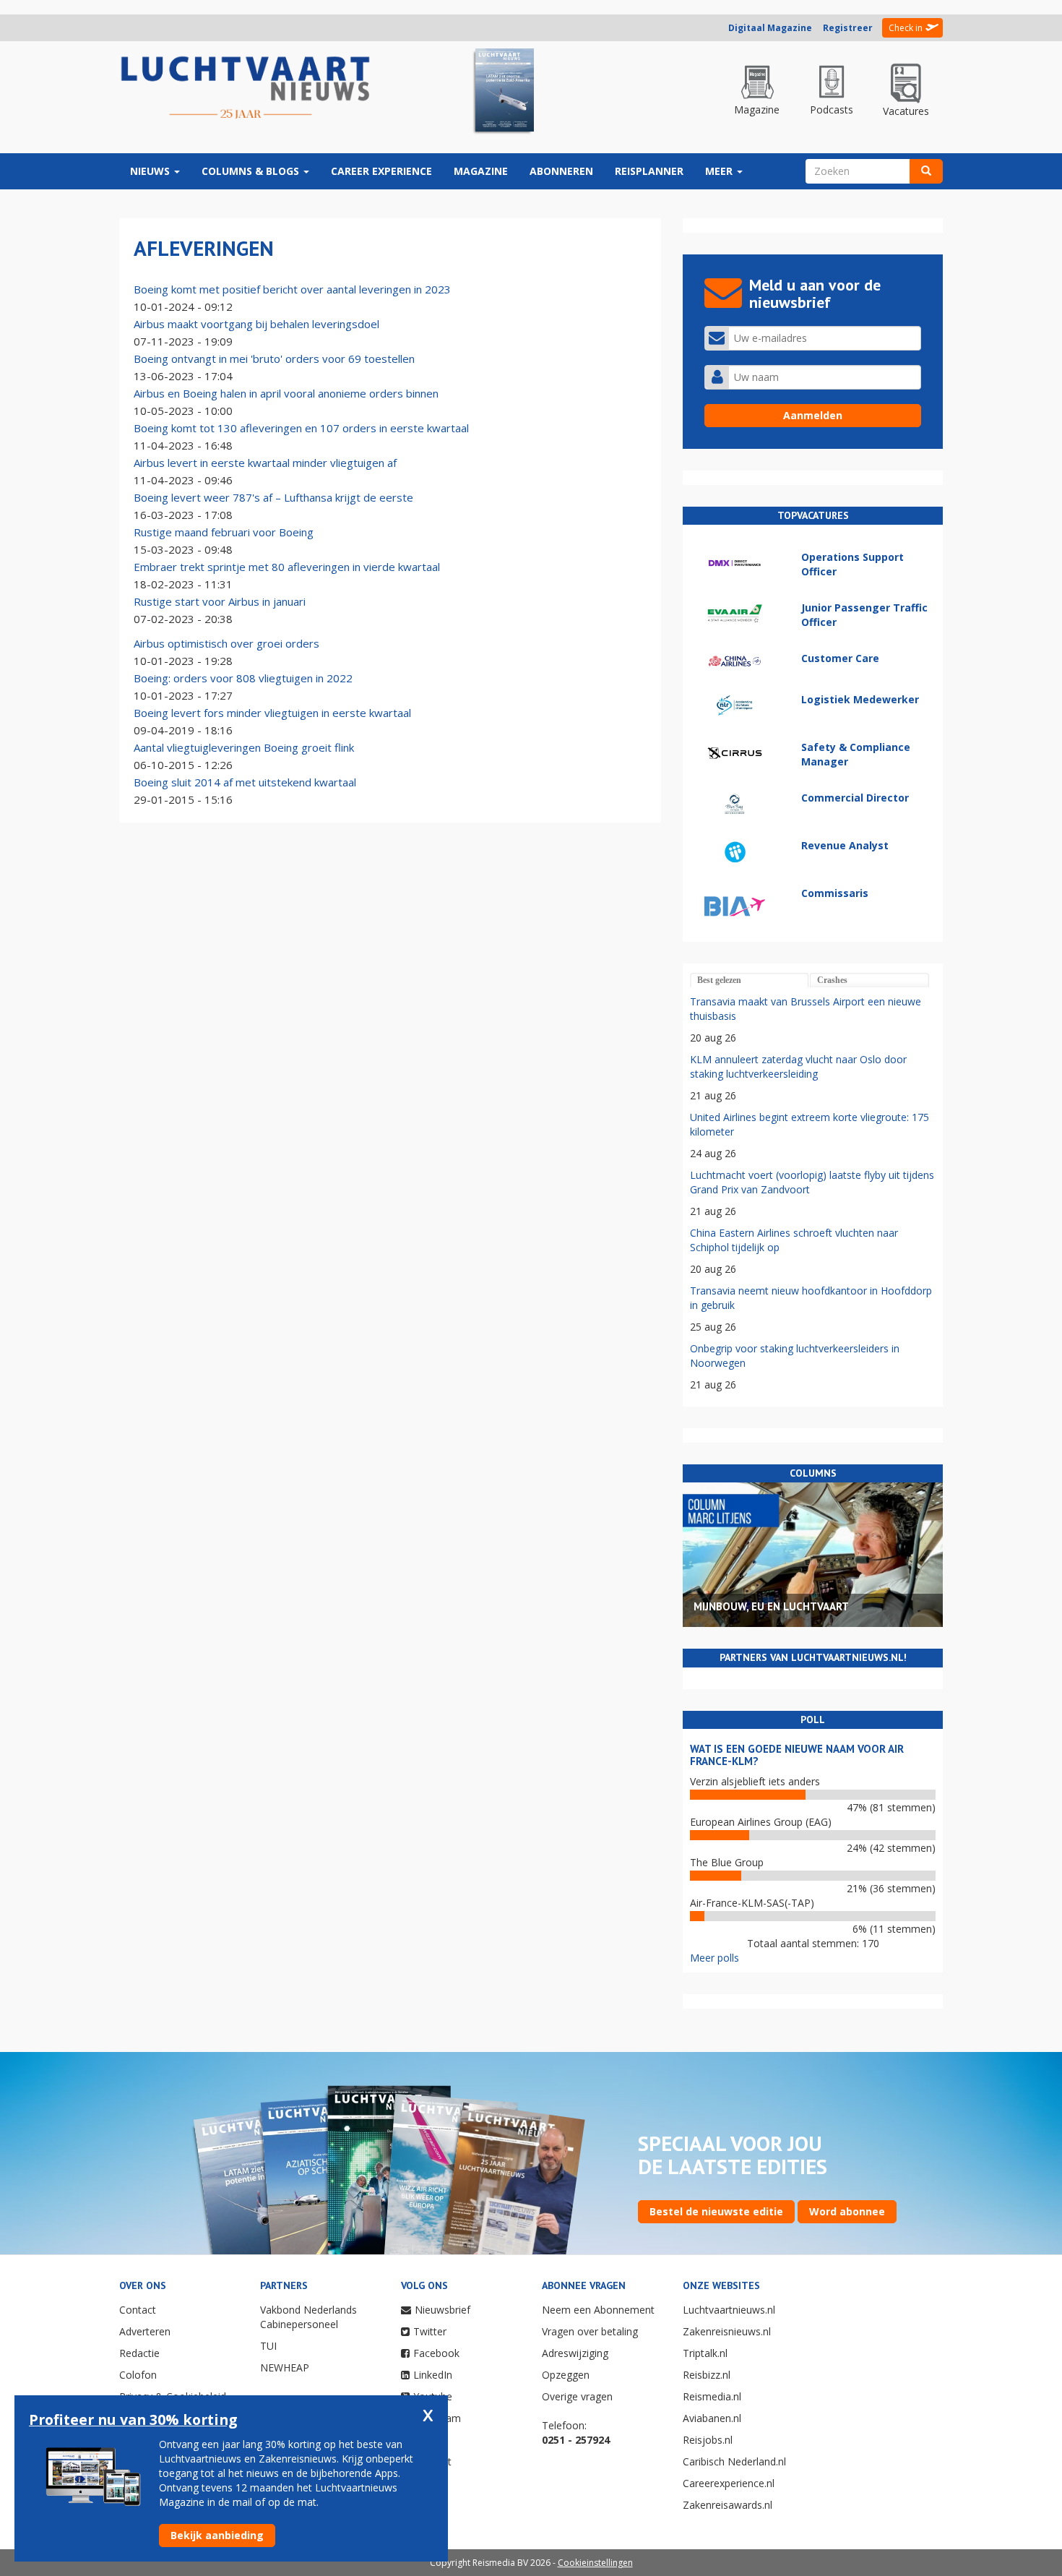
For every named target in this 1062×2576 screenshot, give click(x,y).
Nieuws (151, 171)
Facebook (436, 2353)
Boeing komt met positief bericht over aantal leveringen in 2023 (292, 289)
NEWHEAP (285, 2367)
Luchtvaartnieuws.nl (729, 2310)
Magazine (481, 171)
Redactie (139, 2353)
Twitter (430, 2331)
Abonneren (561, 171)
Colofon (138, 2375)
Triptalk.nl (705, 2353)
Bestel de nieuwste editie (716, 2211)
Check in (906, 28)
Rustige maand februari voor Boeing (224, 532)
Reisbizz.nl (707, 2375)
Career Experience (381, 171)
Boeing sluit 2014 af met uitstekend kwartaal (245, 782)
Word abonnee (847, 2211)
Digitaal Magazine (770, 28)
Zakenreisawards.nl (728, 2505)
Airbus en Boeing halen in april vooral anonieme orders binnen (286, 393)
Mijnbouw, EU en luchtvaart (771, 1606)
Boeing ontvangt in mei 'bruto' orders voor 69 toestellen (274, 359)
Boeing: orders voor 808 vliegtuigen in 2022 (243, 678)
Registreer (848, 28)
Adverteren (145, 2331)
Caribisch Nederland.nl (734, 2461)
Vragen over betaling (590, 2331)
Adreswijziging (575, 2353)
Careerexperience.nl (729, 2483)
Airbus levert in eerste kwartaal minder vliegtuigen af (265, 463)
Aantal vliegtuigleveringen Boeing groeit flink (244, 747)
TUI (268, 2346)
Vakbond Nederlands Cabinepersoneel (308, 2317)
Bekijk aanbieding (217, 2535)
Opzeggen (566, 2375)
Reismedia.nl (712, 2396)
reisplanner (649, 171)
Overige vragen (577, 2396)
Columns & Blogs (252, 171)
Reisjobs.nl (708, 2440)
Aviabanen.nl (712, 2418)
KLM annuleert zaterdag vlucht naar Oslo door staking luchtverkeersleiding (798, 1066)
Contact (138, 2310)
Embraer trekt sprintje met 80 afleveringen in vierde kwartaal (287, 567)
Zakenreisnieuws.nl (727, 2331)
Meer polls (715, 1958)
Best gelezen (719, 980)
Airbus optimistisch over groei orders (226, 643)
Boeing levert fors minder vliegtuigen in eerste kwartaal (272, 713)
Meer (720, 171)
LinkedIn (433, 2375)
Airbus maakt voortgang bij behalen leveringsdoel (256, 324)
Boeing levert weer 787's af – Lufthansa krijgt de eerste (273, 497)
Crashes (832, 980)
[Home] (246, 88)
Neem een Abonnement (598, 2310)
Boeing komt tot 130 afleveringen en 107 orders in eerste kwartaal (301, 428)
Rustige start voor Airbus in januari (220, 601)
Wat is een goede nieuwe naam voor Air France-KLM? (797, 1755)
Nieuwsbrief (442, 2310)
